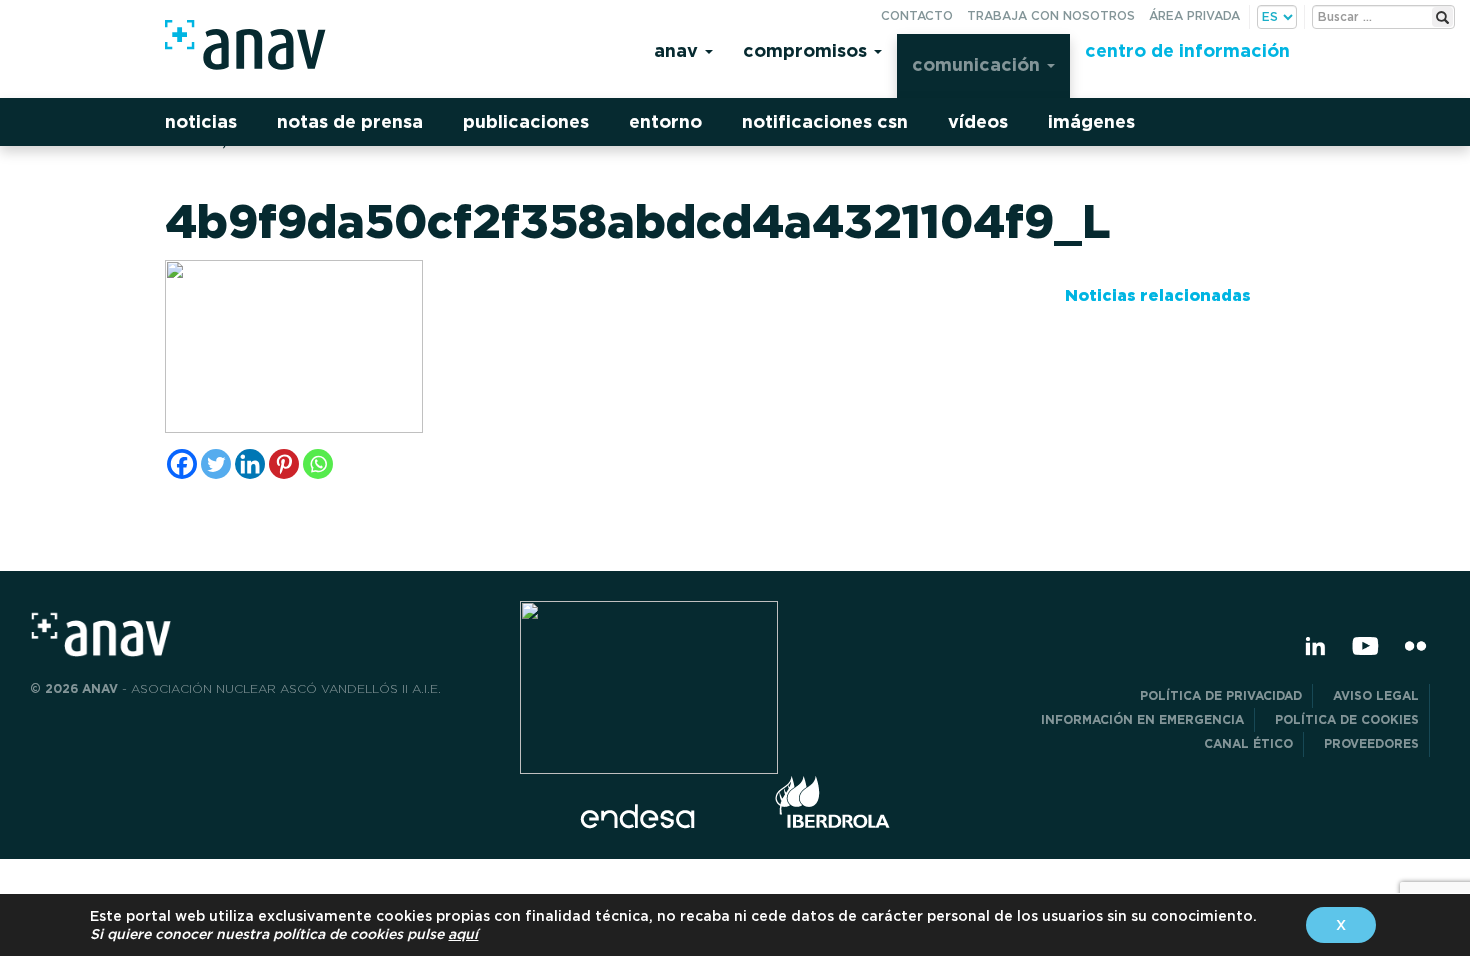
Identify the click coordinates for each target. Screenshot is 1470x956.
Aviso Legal (1376, 695)
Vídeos (978, 121)
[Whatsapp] (318, 464)
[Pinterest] (284, 464)
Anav (678, 50)
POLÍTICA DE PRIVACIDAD (1221, 695)
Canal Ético (1248, 743)
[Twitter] (216, 464)
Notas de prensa (350, 121)
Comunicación (978, 64)
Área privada (1194, 15)
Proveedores (1371, 743)
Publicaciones (526, 121)
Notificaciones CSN (825, 121)
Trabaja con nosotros (1051, 15)
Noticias (201, 121)
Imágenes (1091, 121)
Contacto (917, 15)
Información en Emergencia (1142, 719)
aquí (463, 934)
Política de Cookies (1347, 719)
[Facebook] (182, 464)
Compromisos (807, 50)
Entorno (665, 121)
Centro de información (1187, 50)
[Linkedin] (250, 464)
